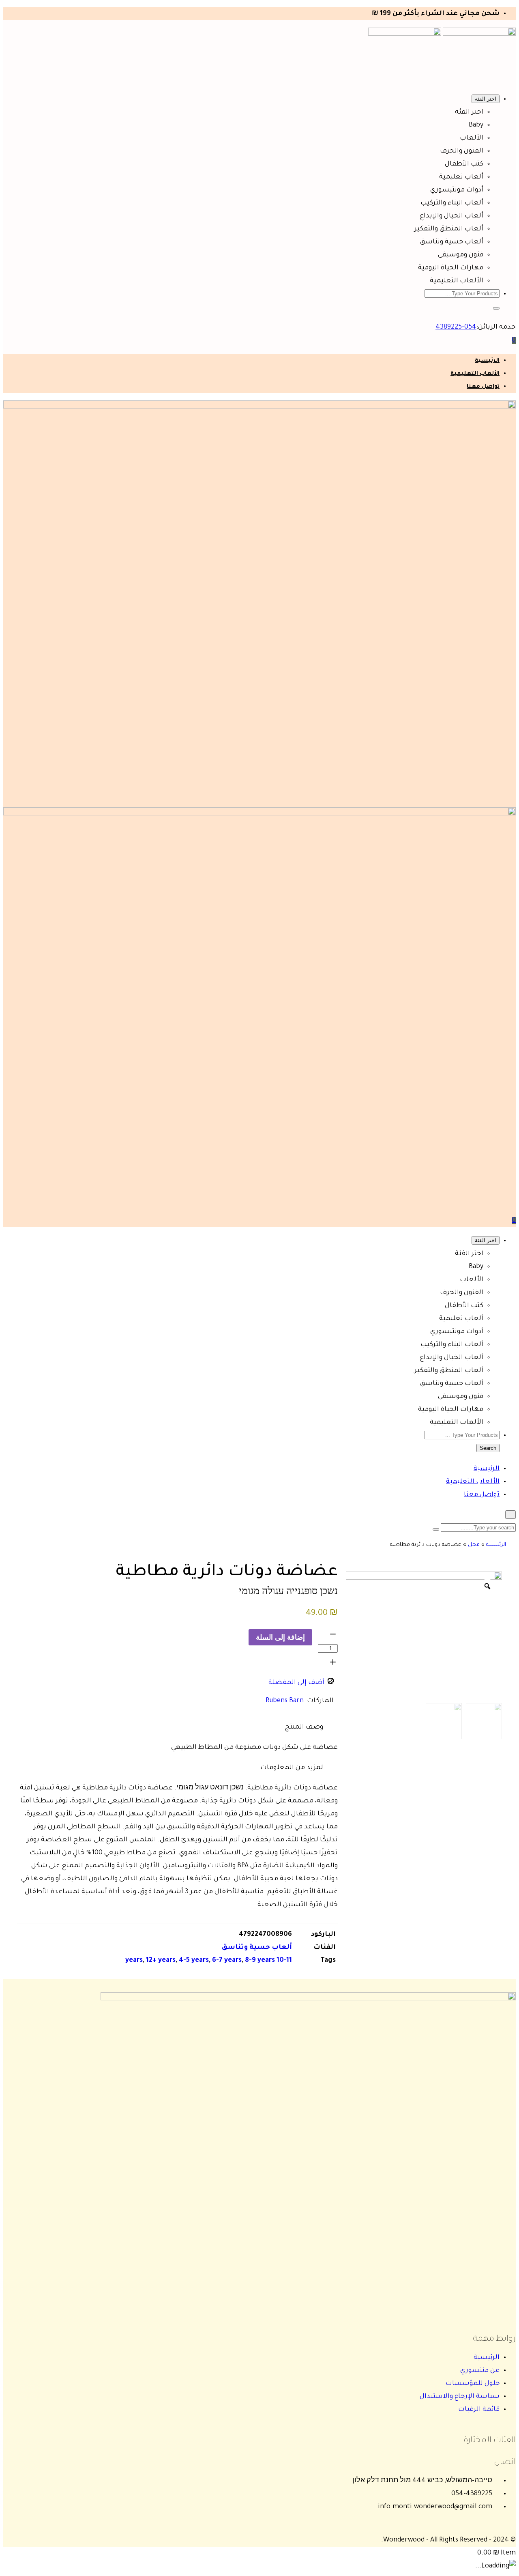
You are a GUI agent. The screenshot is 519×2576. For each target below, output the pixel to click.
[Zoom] (487, 1586)
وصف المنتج (304, 1727)
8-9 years (260, 1961)
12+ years (161, 1961)
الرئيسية (487, 361)
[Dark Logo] (479, 34)
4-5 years (194, 1961)
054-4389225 (456, 327)
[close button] (510, 1515)
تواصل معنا (483, 387)
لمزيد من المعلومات (292, 1768)
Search (488, 1448)
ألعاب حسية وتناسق (257, 1948)
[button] (496, 308)
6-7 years (227, 1961)
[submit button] (436, 1529)
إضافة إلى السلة (280, 1637)
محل (474, 1545)
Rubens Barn (285, 1701)
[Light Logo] (405, 34)
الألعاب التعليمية (475, 374)
